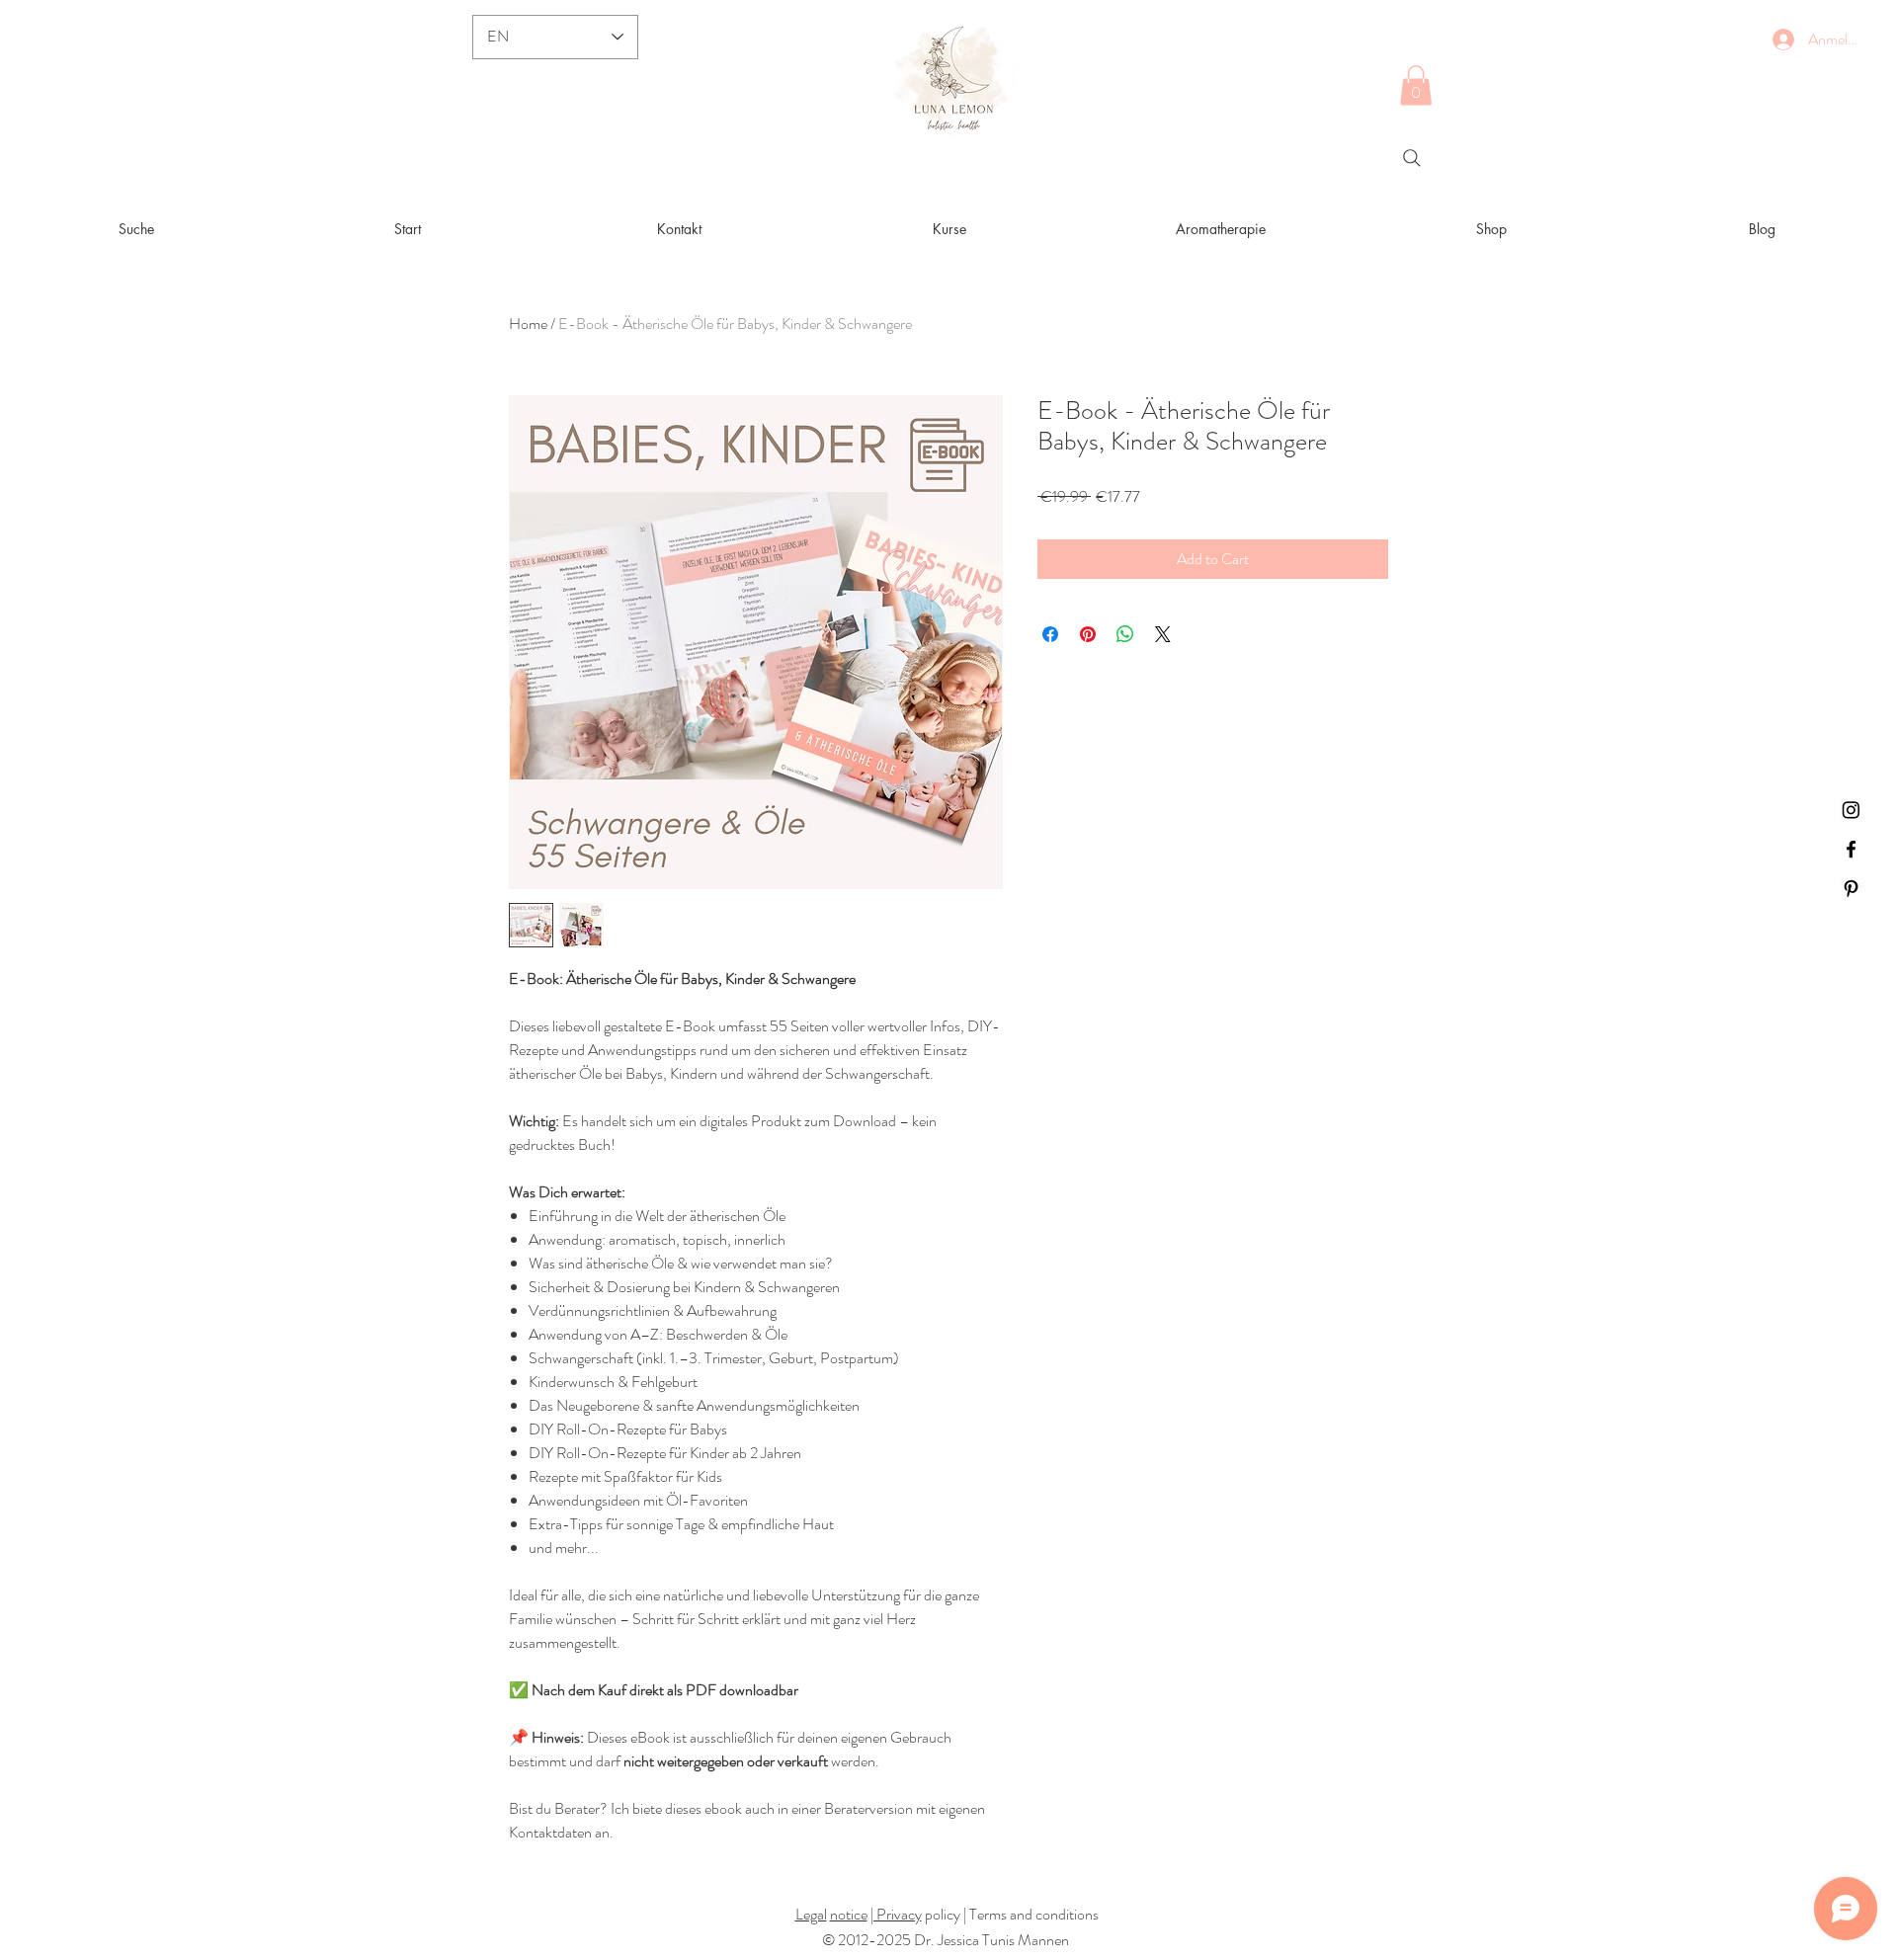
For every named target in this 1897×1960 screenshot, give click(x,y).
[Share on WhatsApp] (1125, 634)
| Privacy (896, 1914)
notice (849, 1914)
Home (528, 324)
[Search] (1412, 158)
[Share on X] (1163, 634)
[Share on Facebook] (1050, 634)
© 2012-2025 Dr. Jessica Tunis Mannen (946, 1940)
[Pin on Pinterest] (1088, 634)
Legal (811, 1914)
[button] (1416, 85)
